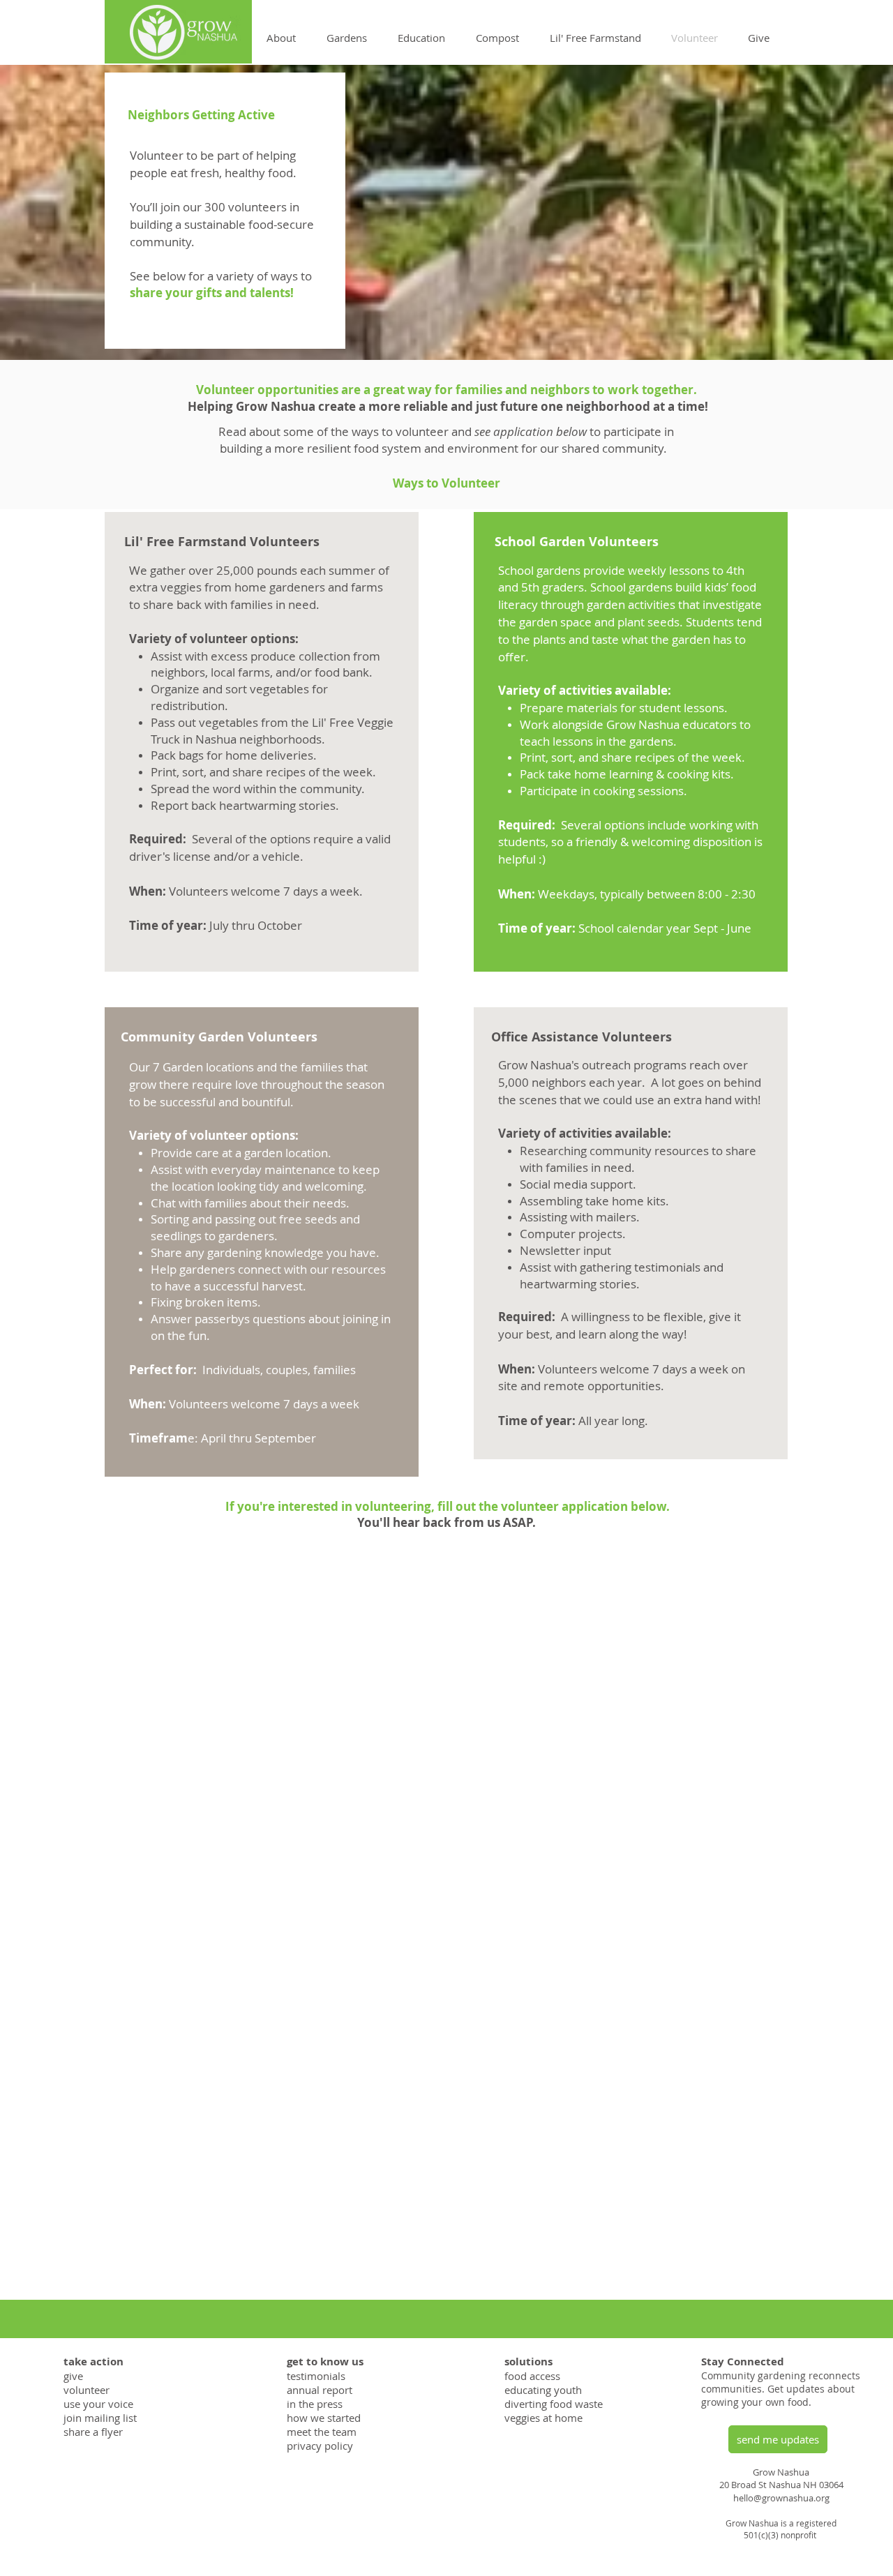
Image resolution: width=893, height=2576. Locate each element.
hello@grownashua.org (781, 2498)
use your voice (98, 2404)
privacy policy (320, 2446)
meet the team (322, 2432)
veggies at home (543, 2418)
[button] (281, 38)
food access (532, 2376)
